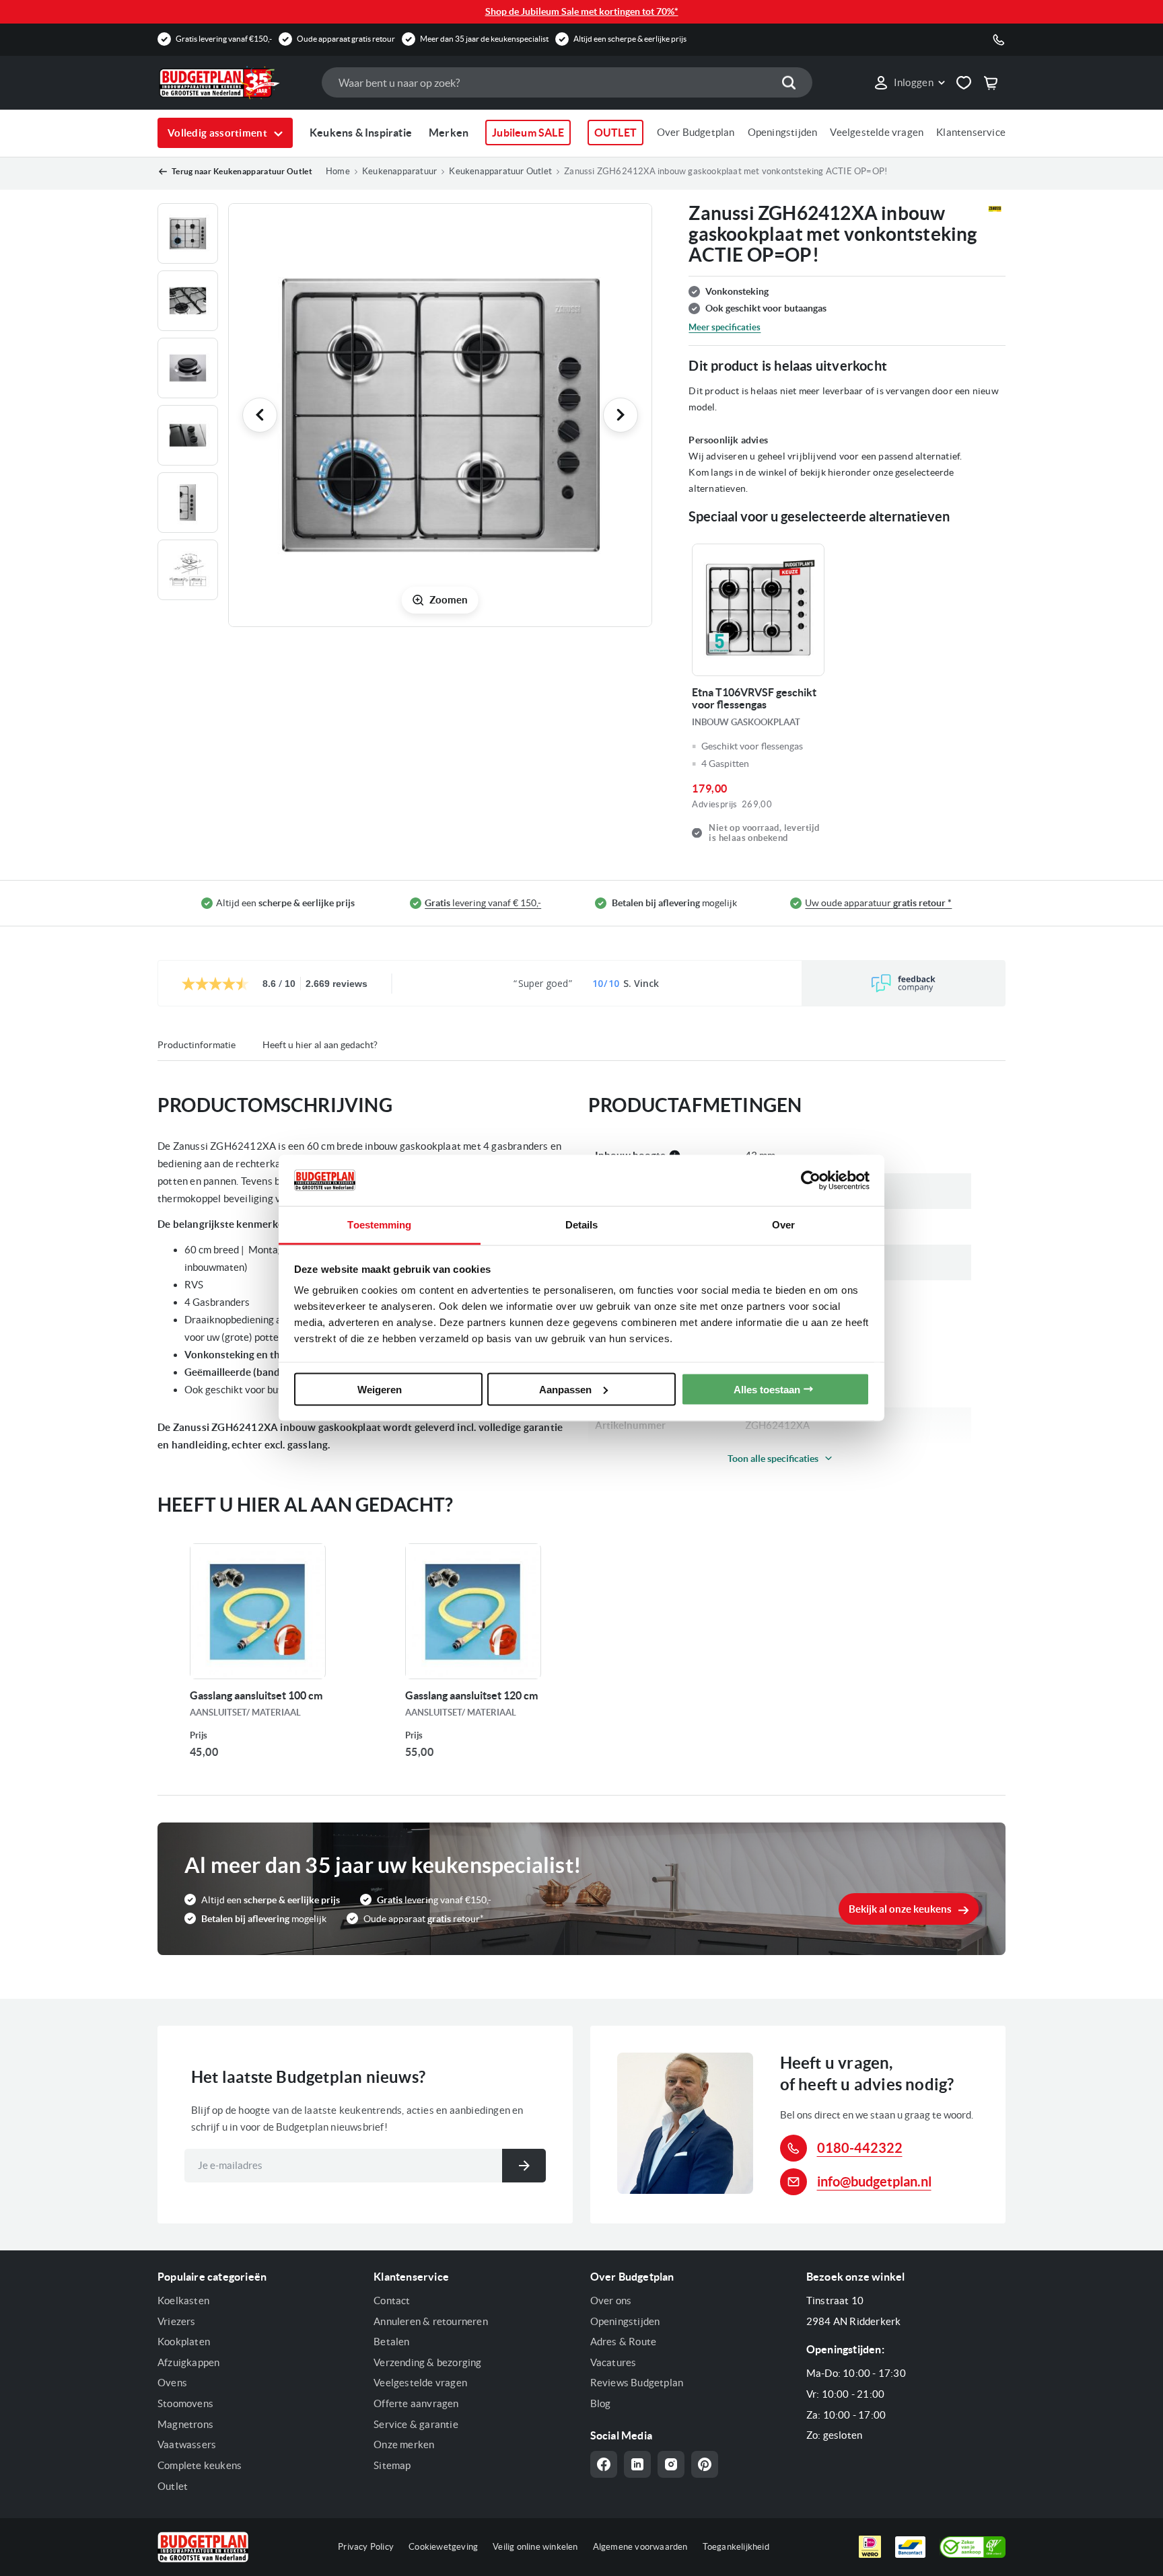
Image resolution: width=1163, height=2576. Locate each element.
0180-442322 (860, 2148)
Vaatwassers (187, 2444)
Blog (601, 2403)
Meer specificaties (725, 327)
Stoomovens (185, 2403)
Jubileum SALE (528, 133)
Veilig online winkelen (535, 2547)
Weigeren (380, 1389)
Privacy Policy (366, 2547)
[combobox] (567, 82)
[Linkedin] (637, 2464)
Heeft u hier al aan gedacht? (320, 1045)
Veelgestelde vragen (877, 132)
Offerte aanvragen (416, 2403)
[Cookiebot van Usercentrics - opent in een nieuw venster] (811, 1180)
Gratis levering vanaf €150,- (224, 39)
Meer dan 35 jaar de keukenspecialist (484, 39)
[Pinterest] (705, 2464)
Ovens (172, 2383)
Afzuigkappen (188, 2362)
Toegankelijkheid (736, 2547)
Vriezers (177, 2321)
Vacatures (613, 2362)
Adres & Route (624, 2342)
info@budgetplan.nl (874, 2181)
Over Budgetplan (696, 132)
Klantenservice (971, 132)
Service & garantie (416, 2424)
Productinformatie (197, 1045)
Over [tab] (783, 1225)
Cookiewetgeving (443, 2547)
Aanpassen (565, 1389)
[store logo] (233, 83)
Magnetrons (185, 2424)
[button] (909, 83)
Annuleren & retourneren (431, 2321)
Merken (449, 133)
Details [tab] (582, 1225)
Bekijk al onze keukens (900, 1909)
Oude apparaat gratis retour (346, 39)
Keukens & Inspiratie (361, 133)
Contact (392, 2301)
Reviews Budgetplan (637, 2383)
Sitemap (392, 2465)
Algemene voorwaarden (640, 2547)
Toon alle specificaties (773, 1459)
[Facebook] (604, 2464)
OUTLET (615, 133)
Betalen (391, 2342)
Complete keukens (200, 2465)
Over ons (611, 2301)
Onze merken (404, 2444)
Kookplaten (184, 2342)
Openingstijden (783, 132)
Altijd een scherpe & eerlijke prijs (630, 39)
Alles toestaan (767, 1389)
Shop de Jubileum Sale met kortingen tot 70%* (582, 11)
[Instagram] (671, 2464)
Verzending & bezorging (427, 2362)
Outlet (173, 2486)
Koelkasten (183, 2301)
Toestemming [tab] (379, 1225)
